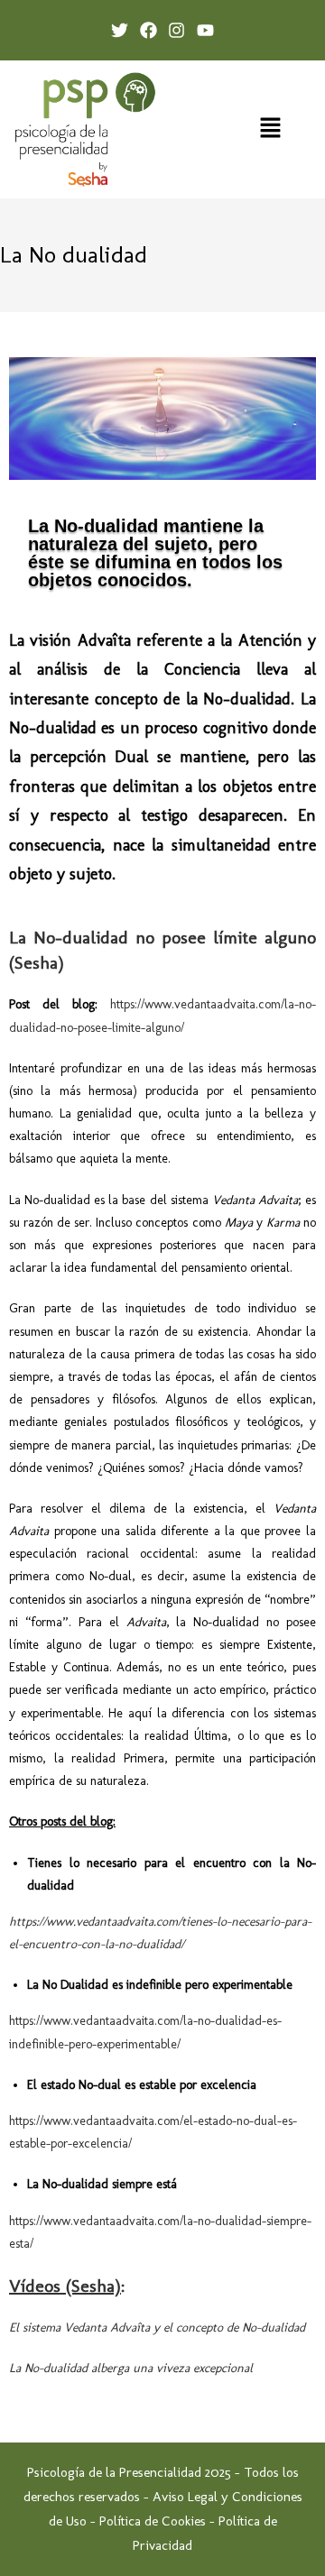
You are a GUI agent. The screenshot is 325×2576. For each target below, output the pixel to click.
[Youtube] (205, 30)
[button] (271, 129)
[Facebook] (149, 30)
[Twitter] (120, 30)
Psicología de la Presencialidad (114, 2472)
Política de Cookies (153, 2521)
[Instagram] (177, 30)
